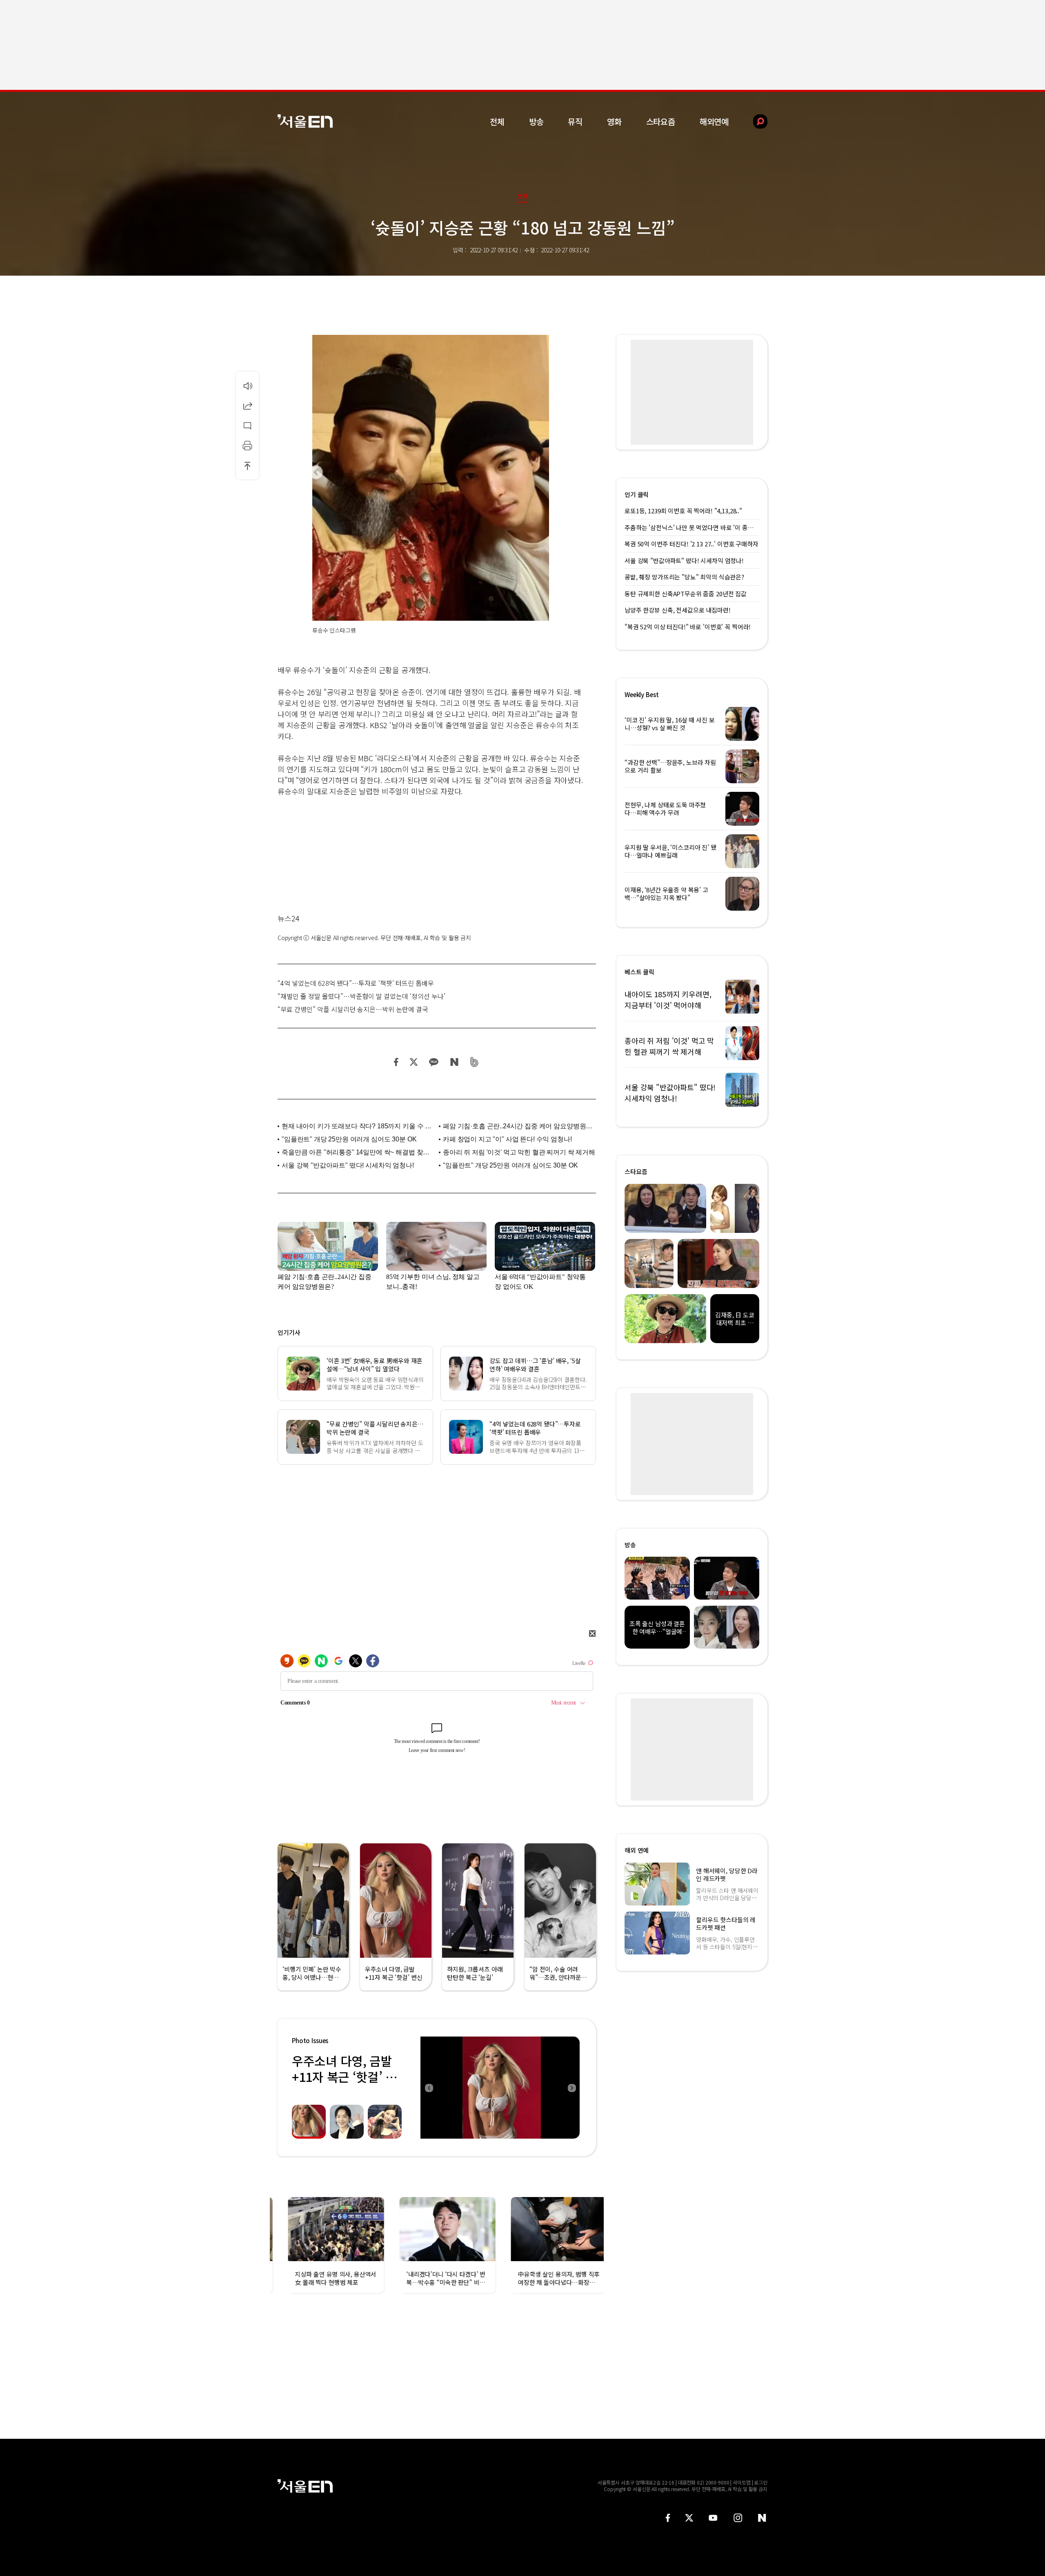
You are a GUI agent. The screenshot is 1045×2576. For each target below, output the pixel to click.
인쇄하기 (247, 446)
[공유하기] (247, 406)
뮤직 (575, 121)
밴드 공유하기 (475, 1062)
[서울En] (305, 121)
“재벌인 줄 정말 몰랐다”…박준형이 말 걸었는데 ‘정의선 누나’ (361, 996)
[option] (500, 2088)
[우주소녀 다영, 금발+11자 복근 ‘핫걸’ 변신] (500, 2088)
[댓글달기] (247, 426)
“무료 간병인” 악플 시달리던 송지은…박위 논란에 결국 (353, 1009)
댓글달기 (247, 426)
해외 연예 (637, 1850)
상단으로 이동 (247, 466)
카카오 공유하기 (434, 1062)
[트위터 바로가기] (689, 2518)
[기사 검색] (754, 121)
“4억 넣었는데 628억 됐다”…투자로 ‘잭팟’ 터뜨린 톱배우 (356, 983)
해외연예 (714, 121)
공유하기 (247, 406)
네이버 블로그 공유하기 (454, 1062)
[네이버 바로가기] (762, 2518)
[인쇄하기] (247, 446)
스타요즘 (661, 121)
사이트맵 (742, 2482)
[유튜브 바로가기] (713, 2518)
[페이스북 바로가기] (668, 2518)
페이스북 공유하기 (396, 1062)
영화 (614, 121)
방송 (536, 121)
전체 (497, 121)
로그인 (761, 2482)
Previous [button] (429, 2088)
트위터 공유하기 (414, 1062)
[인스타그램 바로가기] (738, 2518)
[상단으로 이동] (247, 466)
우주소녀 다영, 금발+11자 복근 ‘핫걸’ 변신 (344, 2077)
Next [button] (571, 2088)
